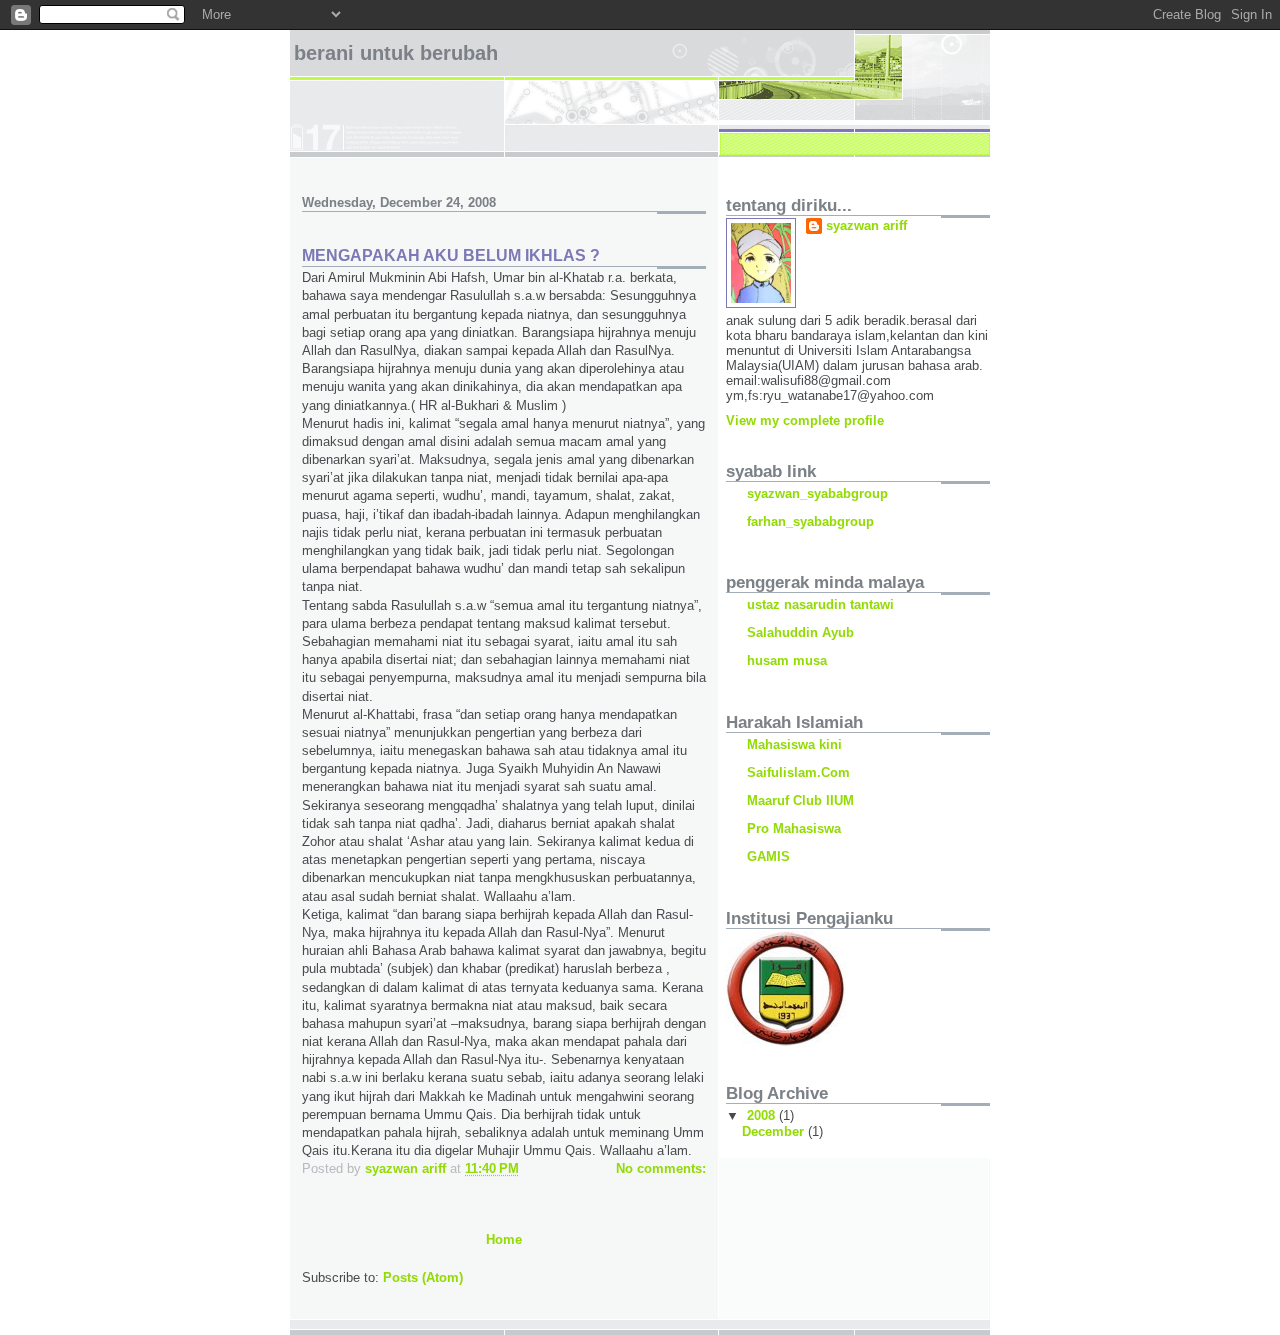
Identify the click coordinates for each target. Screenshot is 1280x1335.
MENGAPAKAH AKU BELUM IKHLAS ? (451, 255)
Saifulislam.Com (798, 772)
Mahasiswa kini (794, 744)
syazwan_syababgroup (817, 493)
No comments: (661, 1168)
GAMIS (768, 856)
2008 (763, 1115)
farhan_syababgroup (810, 521)
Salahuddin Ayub (800, 632)
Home (504, 1239)
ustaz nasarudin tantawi (820, 604)
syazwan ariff (866, 225)
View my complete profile (805, 420)
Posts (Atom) (423, 1277)
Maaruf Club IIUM (800, 800)
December (775, 1131)
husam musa (787, 660)
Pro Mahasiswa (794, 828)
